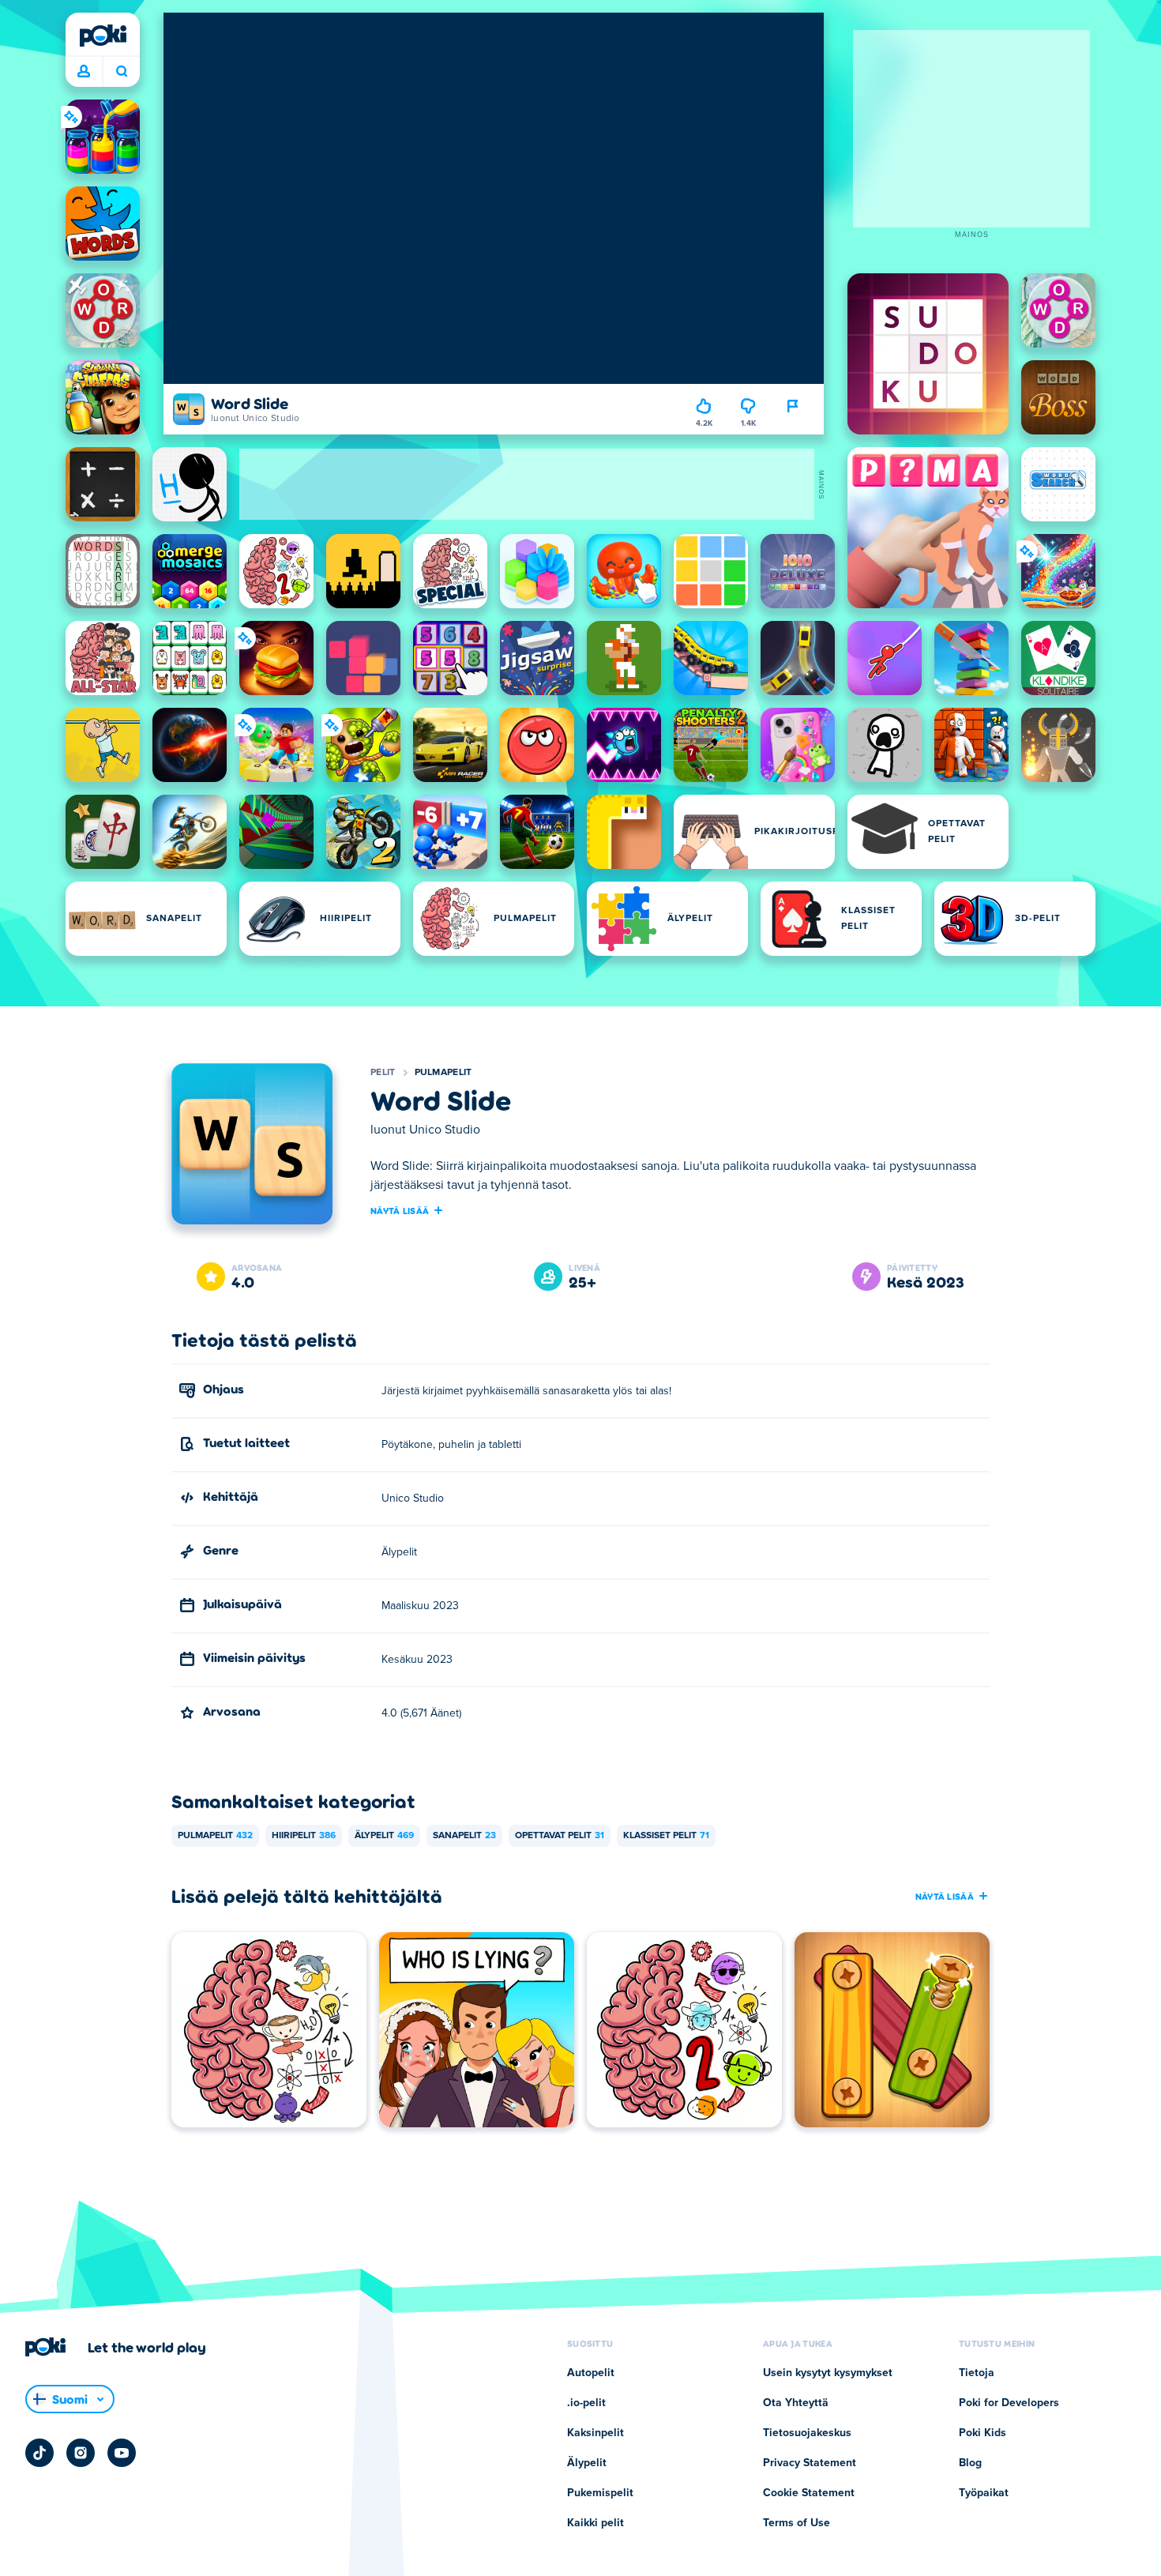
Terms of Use (797, 2523)
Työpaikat (984, 2493)
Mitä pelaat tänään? (121, 72)
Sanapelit (464, 1836)
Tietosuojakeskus (807, 2433)
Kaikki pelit (596, 2523)
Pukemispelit (600, 2493)
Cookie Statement (809, 2493)
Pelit (383, 1073)
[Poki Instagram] (81, 2453)
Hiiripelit (304, 1836)
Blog (970, 2463)
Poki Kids (983, 2433)
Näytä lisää (400, 1210)
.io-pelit (586, 2403)
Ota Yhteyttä (796, 2403)
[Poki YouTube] (122, 2453)
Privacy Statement (810, 2463)
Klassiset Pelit (666, 1836)
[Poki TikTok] (39, 2453)
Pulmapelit (443, 1073)
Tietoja (977, 2373)
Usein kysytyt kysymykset (828, 2373)
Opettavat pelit (560, 1836)
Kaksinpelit (596, 2433)
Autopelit (591, 2373)
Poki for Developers (1009, 2403)
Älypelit (384, 1836)
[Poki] (103, 36)
